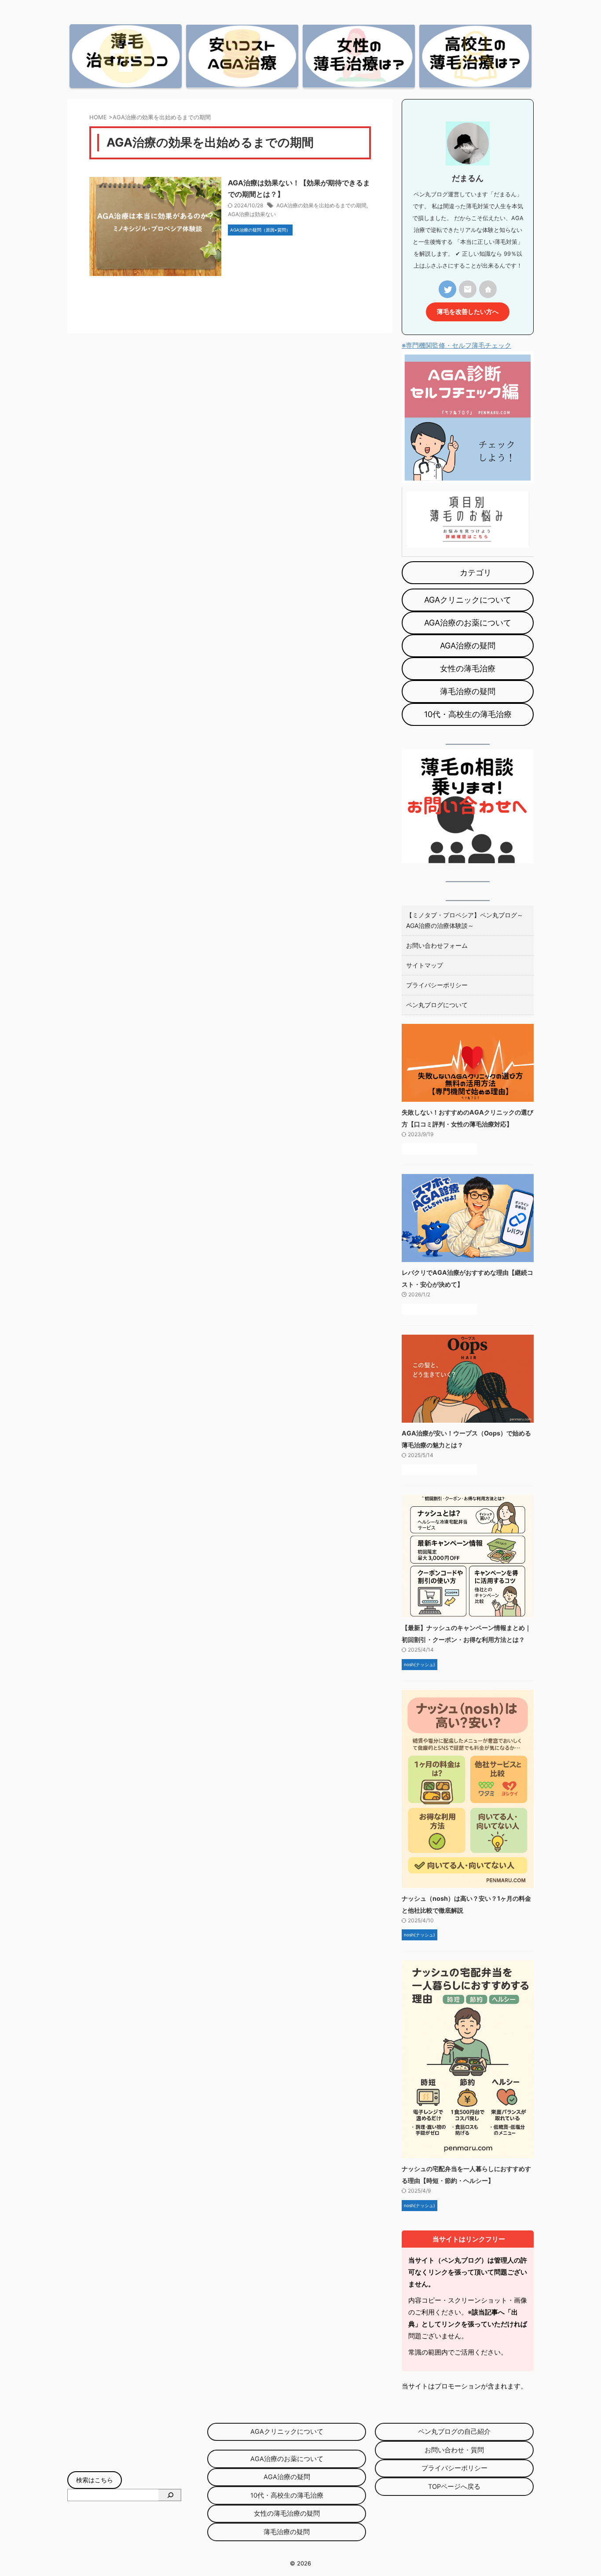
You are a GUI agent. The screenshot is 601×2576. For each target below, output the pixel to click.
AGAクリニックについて (468, 600)
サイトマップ (425, 965)
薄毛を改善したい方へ (468, 312)
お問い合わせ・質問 (454, 2450)
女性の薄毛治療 (484, 668)
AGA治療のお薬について (468, 623)
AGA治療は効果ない (252, 214)
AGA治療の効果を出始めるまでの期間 (321, 205)
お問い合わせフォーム (437, 945)
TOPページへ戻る (465, 2487)
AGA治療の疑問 (484, 646)
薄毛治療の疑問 (484, 691)
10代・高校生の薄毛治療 (468, 714)
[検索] (170, 2495)
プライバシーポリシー (437, 985)
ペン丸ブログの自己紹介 (454, 2432)
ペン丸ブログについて (437, 1005)
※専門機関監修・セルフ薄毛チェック (456, 345)
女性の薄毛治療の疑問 (290, 2513)
